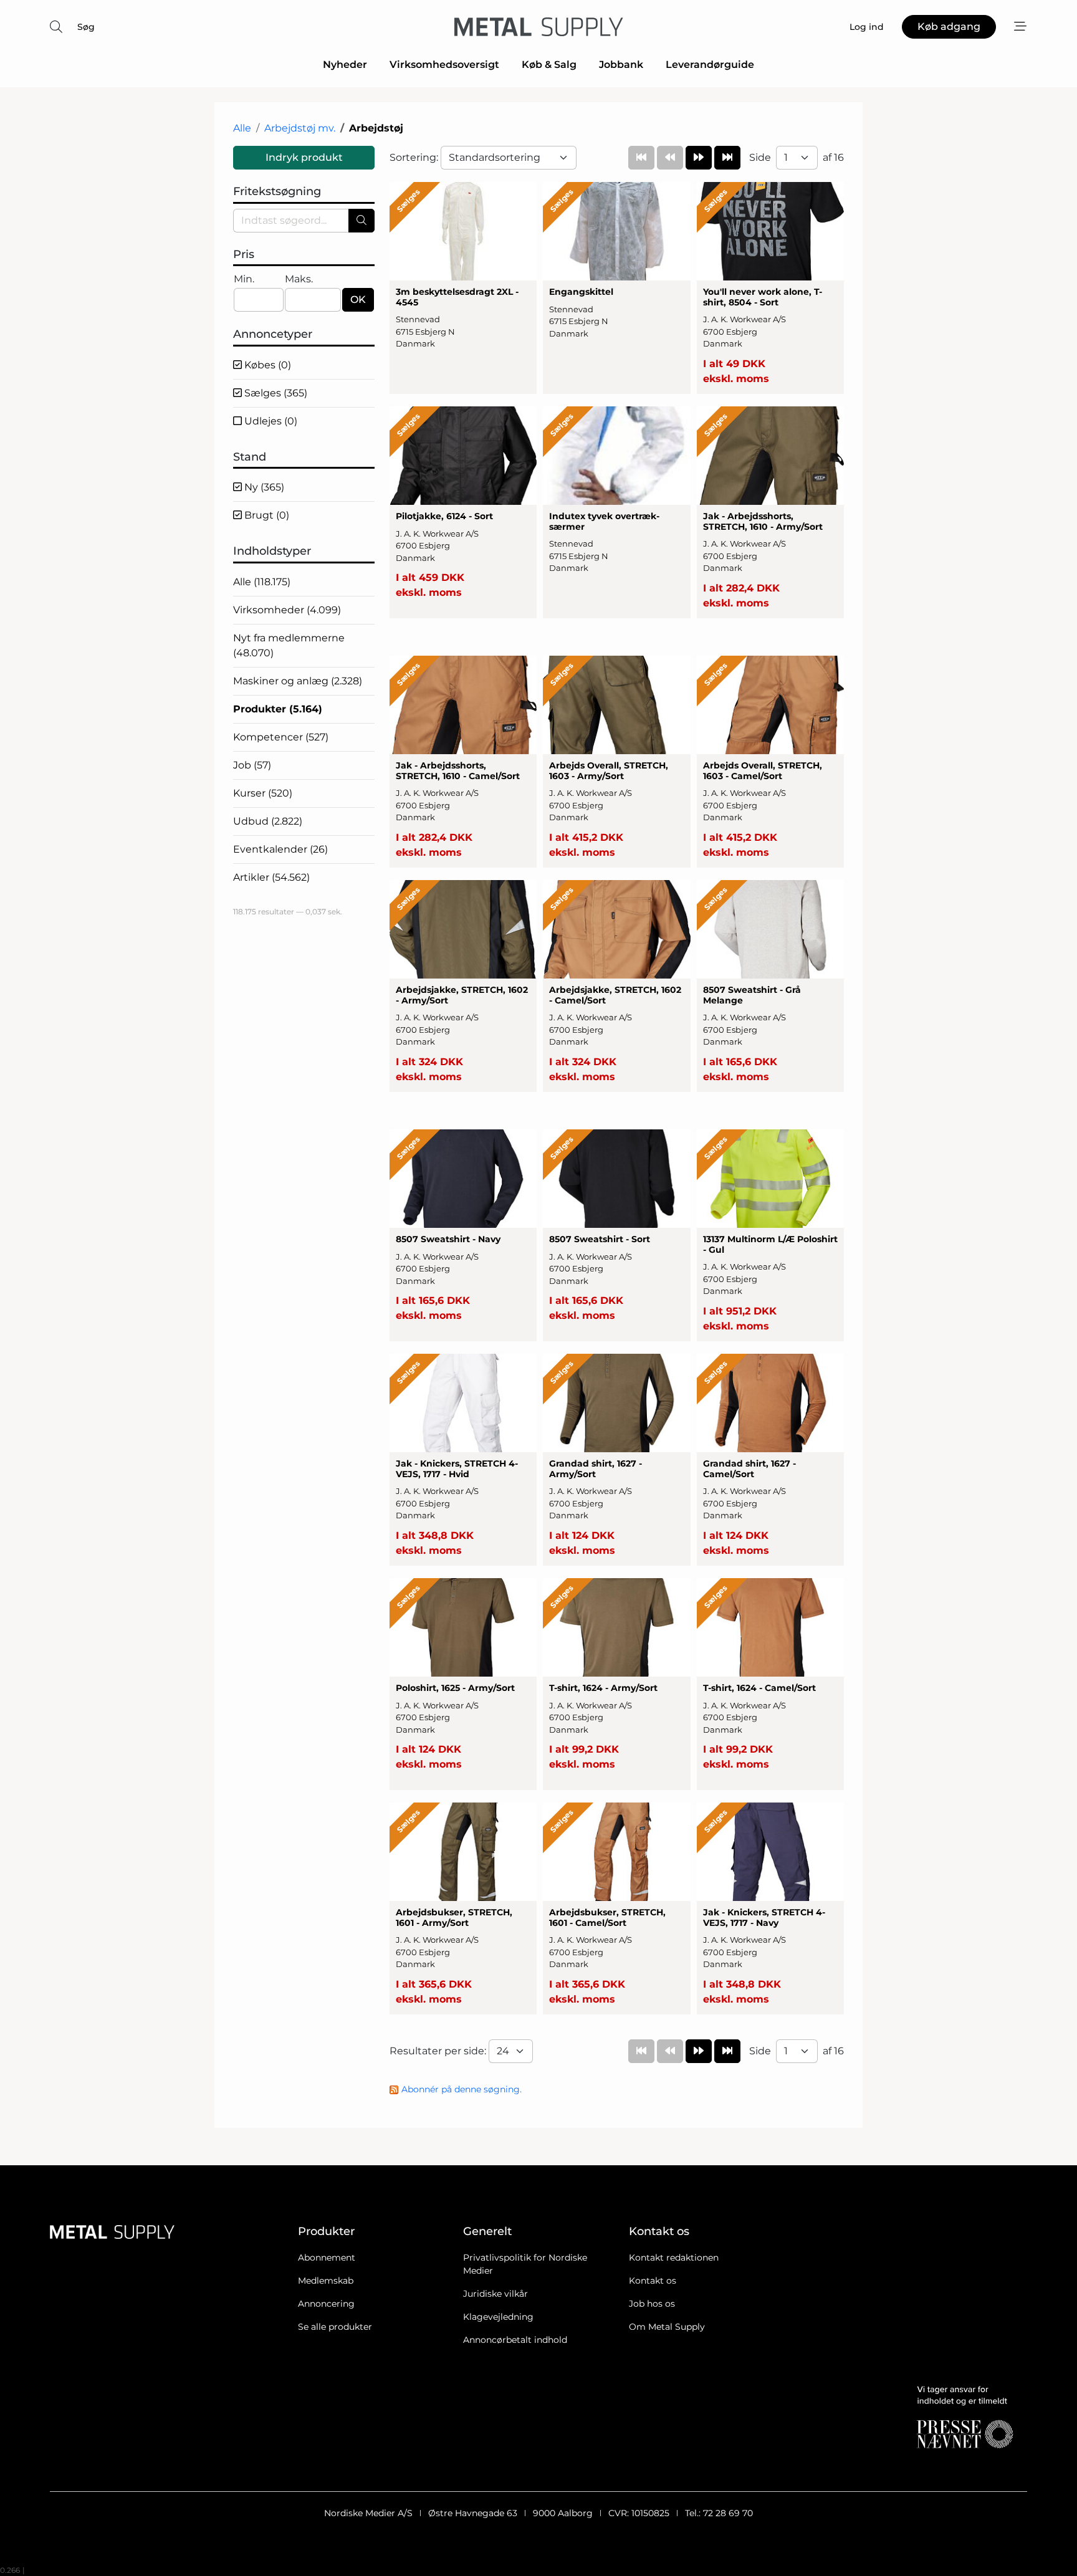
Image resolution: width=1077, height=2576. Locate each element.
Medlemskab (326, 2281)
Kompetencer (281, 737)
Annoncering (326, 2304)
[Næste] (699, 158)
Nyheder (345, 65)
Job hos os (652, 2304)
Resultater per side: (439, 2051)
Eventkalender (280, 849)
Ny (263, 487)
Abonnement (327, 2258)
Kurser (263, 793)
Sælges (275, 393)
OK (358, 299)
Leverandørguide (710, 65)
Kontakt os (653, 2281)
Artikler (271, 877)
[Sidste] (727, 158)
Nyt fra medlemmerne (289, 645)
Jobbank (621, 65)
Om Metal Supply (667, 2327)
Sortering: (415, 157)
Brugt (266, 515)
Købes (266, 365)
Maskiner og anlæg (298, 681)
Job (252, 765)
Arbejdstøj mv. (300, 128)
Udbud (268, 821)
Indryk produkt (304, 157)
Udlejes (270, 421)
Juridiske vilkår (495, 2294)
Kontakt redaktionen (674, 2258)
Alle (242, 128)
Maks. (299, 279)
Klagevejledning (498, 2317)
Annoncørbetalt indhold (515, 2340)
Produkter (278, 709)
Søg (86, 27)
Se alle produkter (335, 2327)
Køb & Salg (549, 65)
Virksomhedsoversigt (444, 65)
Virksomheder (287, 610)
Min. (244, 279)
